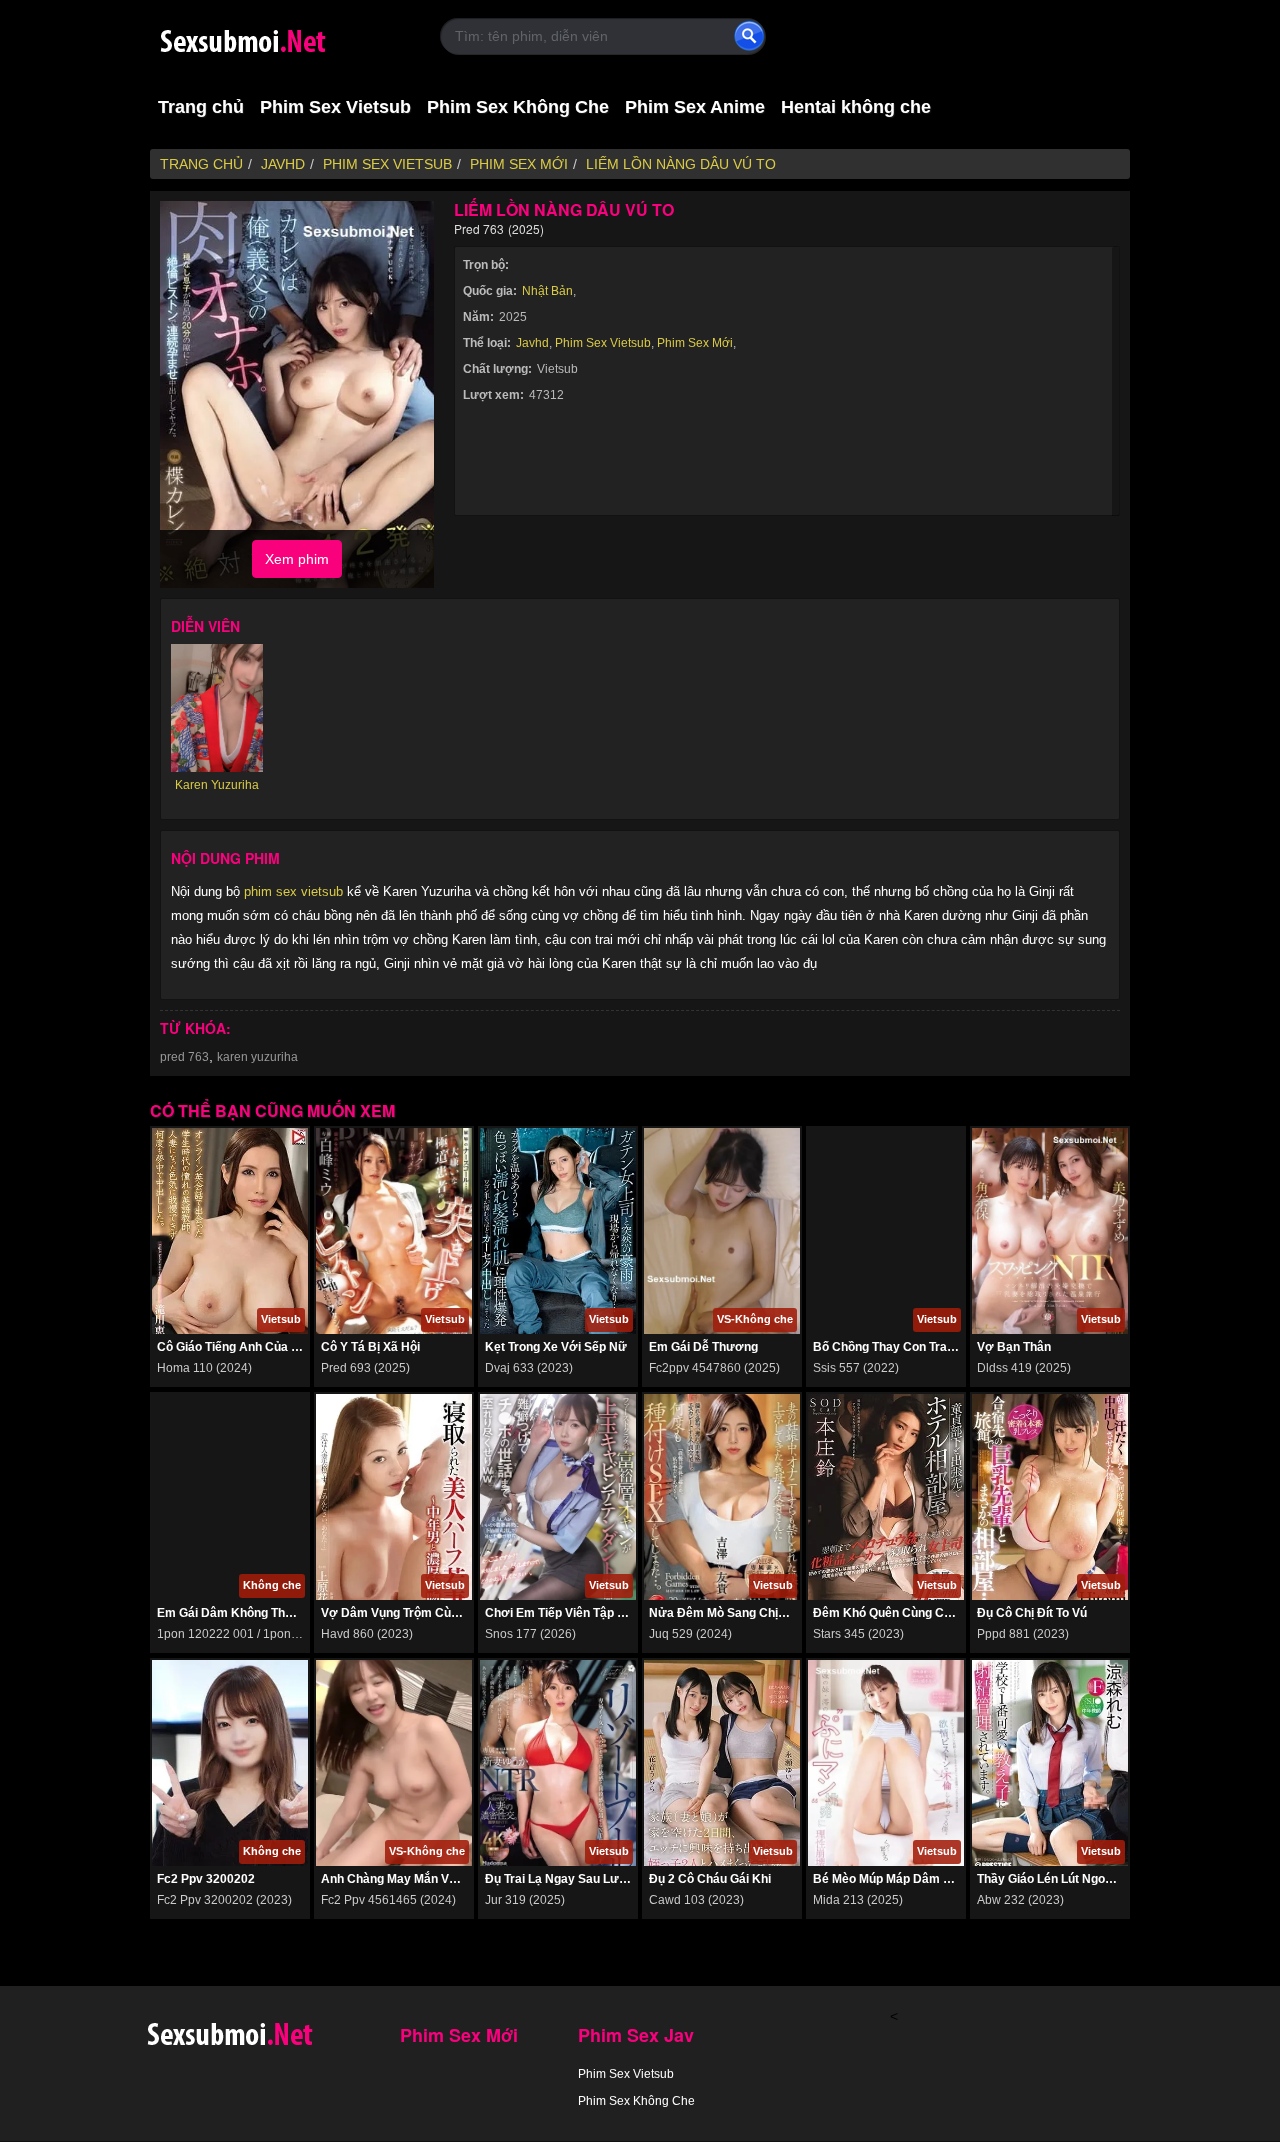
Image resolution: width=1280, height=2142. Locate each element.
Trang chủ (201, 107)
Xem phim (297, 559)
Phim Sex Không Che (518, 107)
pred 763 (184, 1057)
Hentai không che (856, 107)
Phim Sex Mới (695, 343)
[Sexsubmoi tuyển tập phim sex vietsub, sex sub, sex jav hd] (280, 37)
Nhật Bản (547, 291)
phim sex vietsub (293, 891)
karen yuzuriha (257, 1057)
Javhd (532, 343)
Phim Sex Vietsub (335, 107)
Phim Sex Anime (695, 107)
